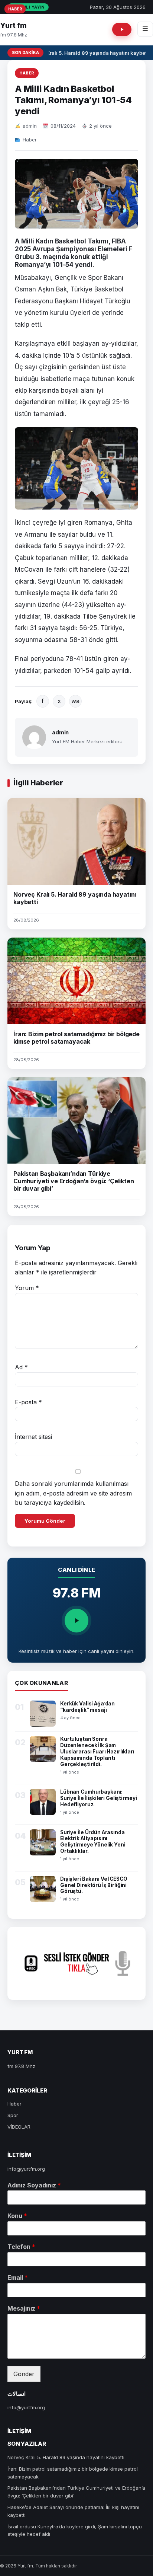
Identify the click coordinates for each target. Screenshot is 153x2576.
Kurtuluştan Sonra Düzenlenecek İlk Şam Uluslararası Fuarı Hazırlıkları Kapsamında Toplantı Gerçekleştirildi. (97, 1752)
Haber (27, 73)
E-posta (28, 1402)
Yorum (27, 1288)
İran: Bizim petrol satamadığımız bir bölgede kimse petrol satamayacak (76, 1038)
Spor (13, 2115)
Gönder (24, 2374)
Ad (21, 1367)
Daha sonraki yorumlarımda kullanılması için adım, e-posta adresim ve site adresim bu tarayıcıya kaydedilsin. (73, 1493)
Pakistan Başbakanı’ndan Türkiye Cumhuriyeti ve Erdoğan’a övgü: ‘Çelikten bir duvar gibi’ (74, 1181)
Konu (17, 2216)
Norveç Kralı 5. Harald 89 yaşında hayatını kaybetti (87, 53)
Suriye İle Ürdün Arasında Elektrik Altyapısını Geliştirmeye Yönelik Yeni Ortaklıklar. (93, 1842)
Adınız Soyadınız (34, 2185)
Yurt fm (13, 25)
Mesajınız (24, 2308)
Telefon (21, 2247)
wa (75, 701)
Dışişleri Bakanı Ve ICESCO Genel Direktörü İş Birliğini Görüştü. (94, 1885)
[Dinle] (76, 1621)
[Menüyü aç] (145, 29)
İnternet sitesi (33, 1437)
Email (18, 2277)
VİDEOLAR (19, 2127)
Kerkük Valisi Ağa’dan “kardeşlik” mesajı (87, 1707)
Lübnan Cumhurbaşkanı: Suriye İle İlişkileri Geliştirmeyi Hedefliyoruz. (98, 1798)
